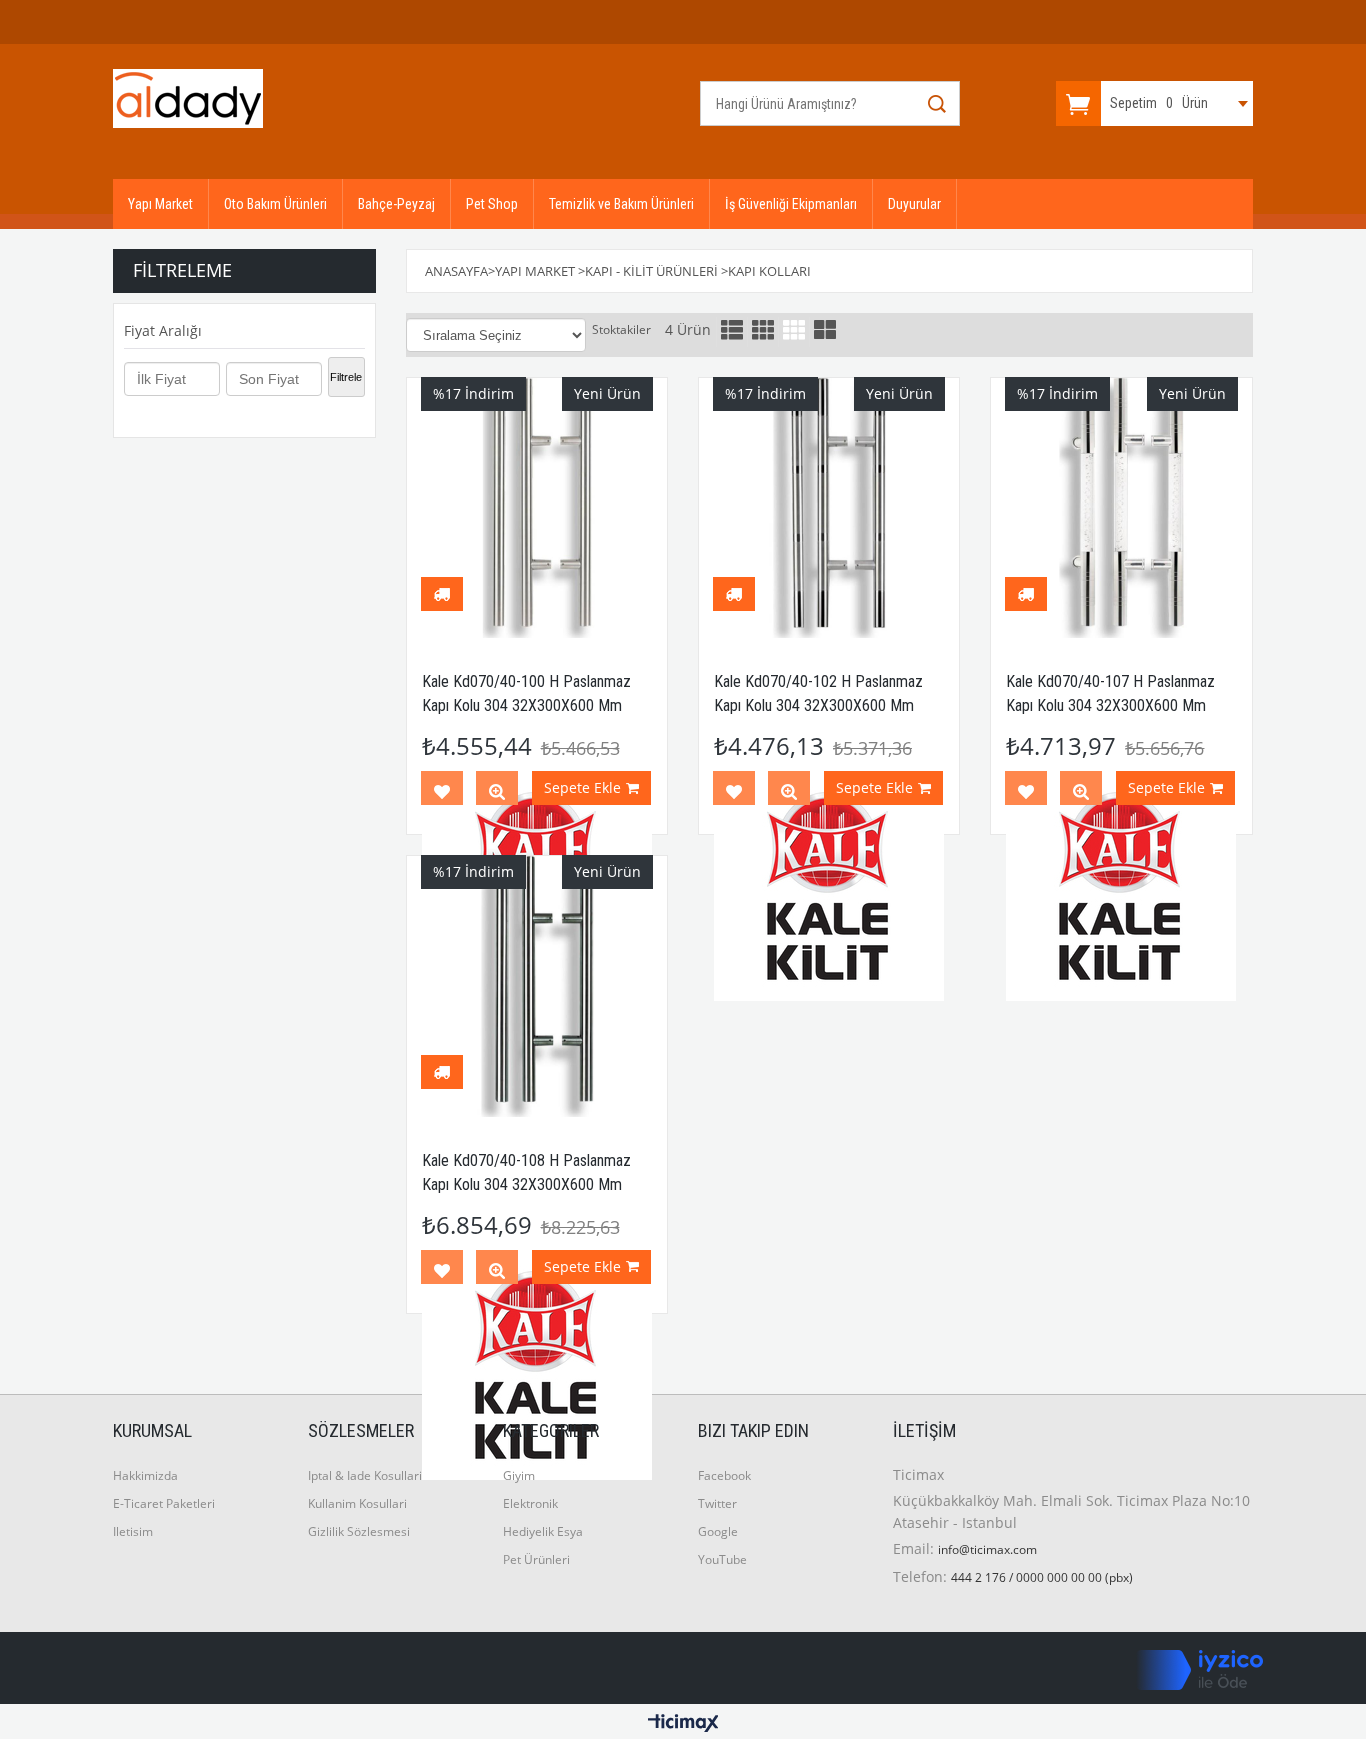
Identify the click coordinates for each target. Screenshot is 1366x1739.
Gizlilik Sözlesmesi (359, 1531)
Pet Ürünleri (536, 1559)
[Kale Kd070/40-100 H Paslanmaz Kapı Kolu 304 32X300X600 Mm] (537, 508)
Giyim (519, 1475)
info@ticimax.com (987, 1549)
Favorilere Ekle (442, 792)
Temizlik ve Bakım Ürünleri (621, 204)
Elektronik (530, 1503)
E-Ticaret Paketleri (164, 1503)
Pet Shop (492, 204)
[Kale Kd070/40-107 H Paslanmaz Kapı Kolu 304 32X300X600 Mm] (1121, 508)
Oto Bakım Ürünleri (275, 204)
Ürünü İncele (497, 792)
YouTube (722, 1559)
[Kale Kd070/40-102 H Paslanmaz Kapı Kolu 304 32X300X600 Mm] (829, 508)
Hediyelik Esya (543, 1531)
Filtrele (346, 377)
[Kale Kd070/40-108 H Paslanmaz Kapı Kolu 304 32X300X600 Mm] (537, 986)
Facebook (724, 1475)
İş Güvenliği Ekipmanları (791, 204)
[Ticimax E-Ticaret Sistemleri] (683, 1724)
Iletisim (133, 1531)
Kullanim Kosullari (357, 1503)
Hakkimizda (145, 1475)
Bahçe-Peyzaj (396, 204)
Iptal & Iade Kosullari (365, 1475)
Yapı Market (160, 204)
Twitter (717, 1503)
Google (718, 1531)
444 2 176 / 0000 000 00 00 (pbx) (1042, 1577)
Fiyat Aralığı (163, 330)
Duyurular (914, 204)
